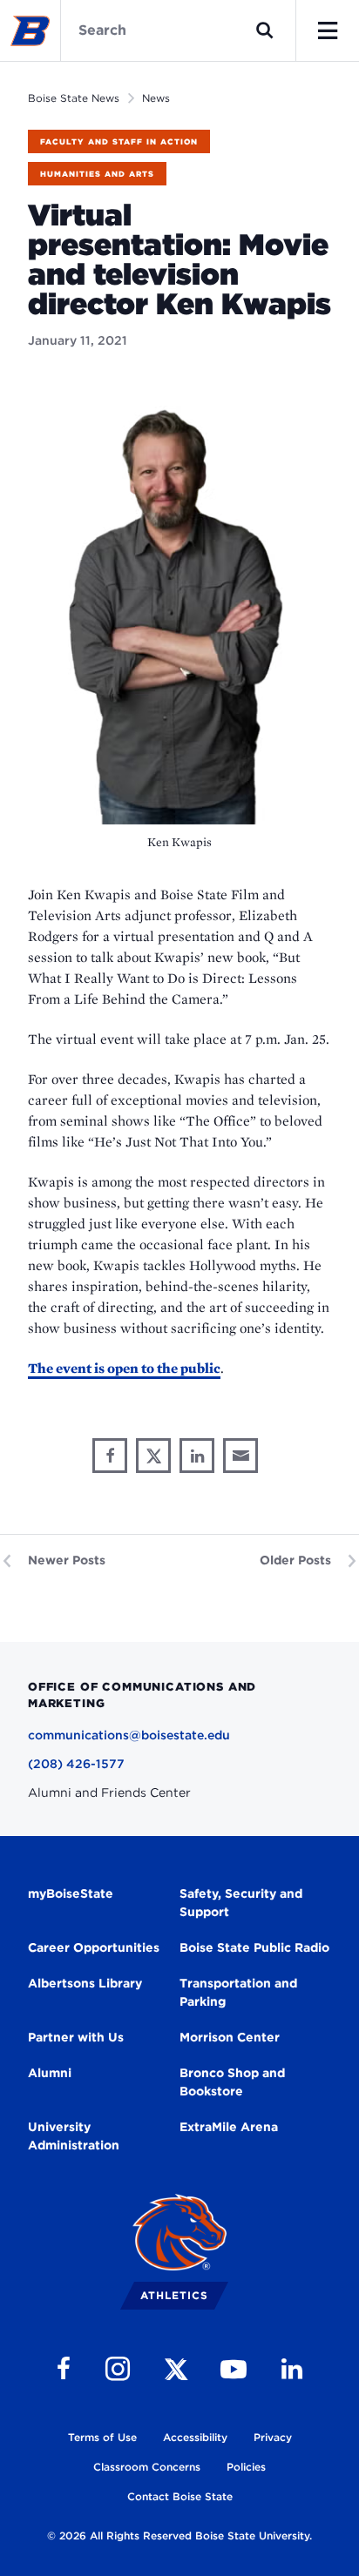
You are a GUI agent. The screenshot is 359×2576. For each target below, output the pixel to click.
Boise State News (74, 98)
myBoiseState (71, 1893)
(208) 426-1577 (76, 1764)
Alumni (50, 2073)
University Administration (74, 2136)
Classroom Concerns (147, 2467)
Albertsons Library (85, 1983)
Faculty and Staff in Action (119, 141)
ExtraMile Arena (229, 2127)
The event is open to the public (124, 1368)
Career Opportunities (94, 1947)
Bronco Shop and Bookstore (232, 2082)
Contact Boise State (180, 2496)
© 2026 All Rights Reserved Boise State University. (179, 2536)
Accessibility (195, 2437)
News (156, 98)
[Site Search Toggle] (265, 30)
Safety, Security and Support (241, 1903)
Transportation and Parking (238, 1992)
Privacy (273, 2437)
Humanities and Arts (97, 174)
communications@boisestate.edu (129, 1735)
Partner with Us (76, 2037)
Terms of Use (102, 2437)
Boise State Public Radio (254, 1947)
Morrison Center (230, 2037)
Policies (246, 2467)
